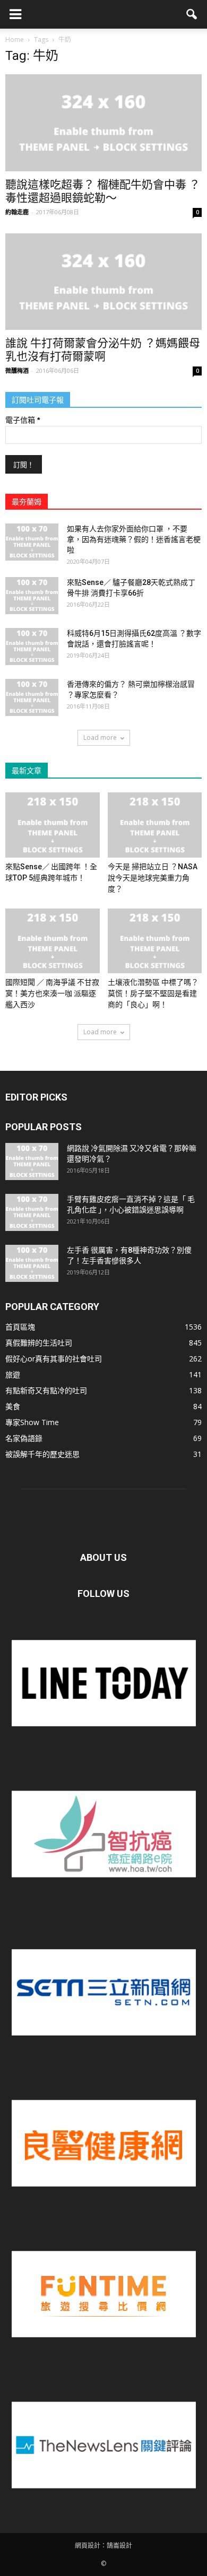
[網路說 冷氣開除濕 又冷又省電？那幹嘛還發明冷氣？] (32, 1162)
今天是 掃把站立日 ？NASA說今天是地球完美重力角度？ (153, 878)
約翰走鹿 (17, 212)
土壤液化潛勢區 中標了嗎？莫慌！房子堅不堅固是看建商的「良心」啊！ (153, 993)
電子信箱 (23, 420)
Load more (100, 737)
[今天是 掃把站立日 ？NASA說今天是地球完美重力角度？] (155, 825)
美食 (13, 1406)
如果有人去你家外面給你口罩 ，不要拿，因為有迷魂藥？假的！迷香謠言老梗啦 (134, 539)
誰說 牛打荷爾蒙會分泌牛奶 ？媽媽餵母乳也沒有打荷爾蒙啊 (103, 350)
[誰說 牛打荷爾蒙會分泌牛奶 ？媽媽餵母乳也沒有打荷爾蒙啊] (103, 282)
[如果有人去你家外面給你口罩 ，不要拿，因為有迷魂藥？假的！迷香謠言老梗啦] (32, 542)
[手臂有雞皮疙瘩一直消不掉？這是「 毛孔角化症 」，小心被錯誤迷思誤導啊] (32, 1212)
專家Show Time (32, 1422)
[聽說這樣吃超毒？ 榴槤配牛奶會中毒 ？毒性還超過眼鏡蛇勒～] (103, 123)
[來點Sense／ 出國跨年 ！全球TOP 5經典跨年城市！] (53, 825)
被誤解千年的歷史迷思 (42, 1454)
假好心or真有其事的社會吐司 (54, 1359)
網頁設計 (88, 2546)
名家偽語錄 (24, 1438)
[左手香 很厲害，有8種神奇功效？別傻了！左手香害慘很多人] (32, 1263)
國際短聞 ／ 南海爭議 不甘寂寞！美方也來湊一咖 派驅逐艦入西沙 (52, 993)
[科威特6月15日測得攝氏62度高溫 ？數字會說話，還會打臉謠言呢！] (32, 647)
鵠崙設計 (119, 2546)
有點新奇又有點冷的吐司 (46, 1390)
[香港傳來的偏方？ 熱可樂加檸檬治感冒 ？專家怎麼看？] (32, 697)
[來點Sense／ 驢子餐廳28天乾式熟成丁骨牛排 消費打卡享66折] (32, 596)
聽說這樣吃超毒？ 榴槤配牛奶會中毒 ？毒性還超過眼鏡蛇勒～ (103, 191)
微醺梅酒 (17, 370)
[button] (192, 14)
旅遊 (13, 1374)
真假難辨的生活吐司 (39, 1343)
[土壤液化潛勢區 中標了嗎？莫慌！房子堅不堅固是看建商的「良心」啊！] (155, 941)
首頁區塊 (20, 1327)
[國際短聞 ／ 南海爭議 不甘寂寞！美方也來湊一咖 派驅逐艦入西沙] (53, 941)
